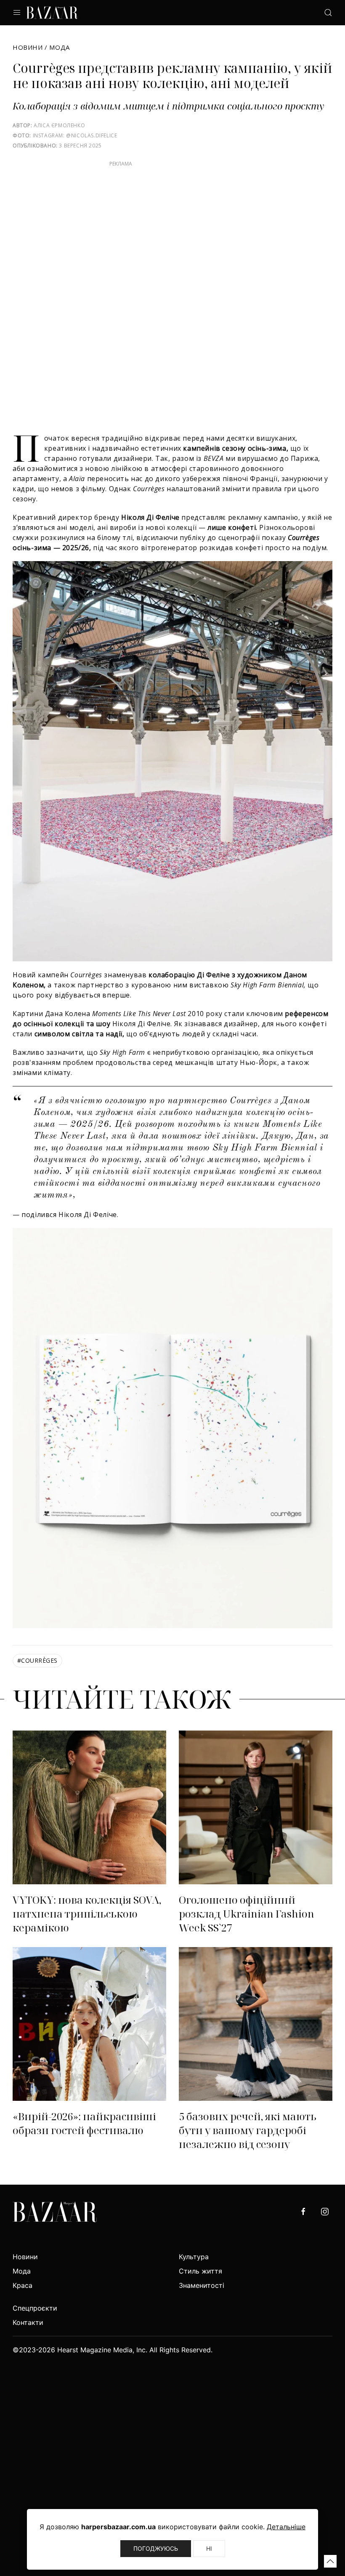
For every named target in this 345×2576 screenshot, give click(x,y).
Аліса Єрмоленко (59, 125)
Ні (209, 2548)
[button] (330, 2561)
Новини (28, 47)
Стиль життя (200, 2271)
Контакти (28, 2322)
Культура (194, 2257)
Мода (59, 47)
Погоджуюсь (156, 2548)
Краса (23, 2285)
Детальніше (286, 2527)
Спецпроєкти (35, 2308)
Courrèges (37, 1660)
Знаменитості (202, 2285)
